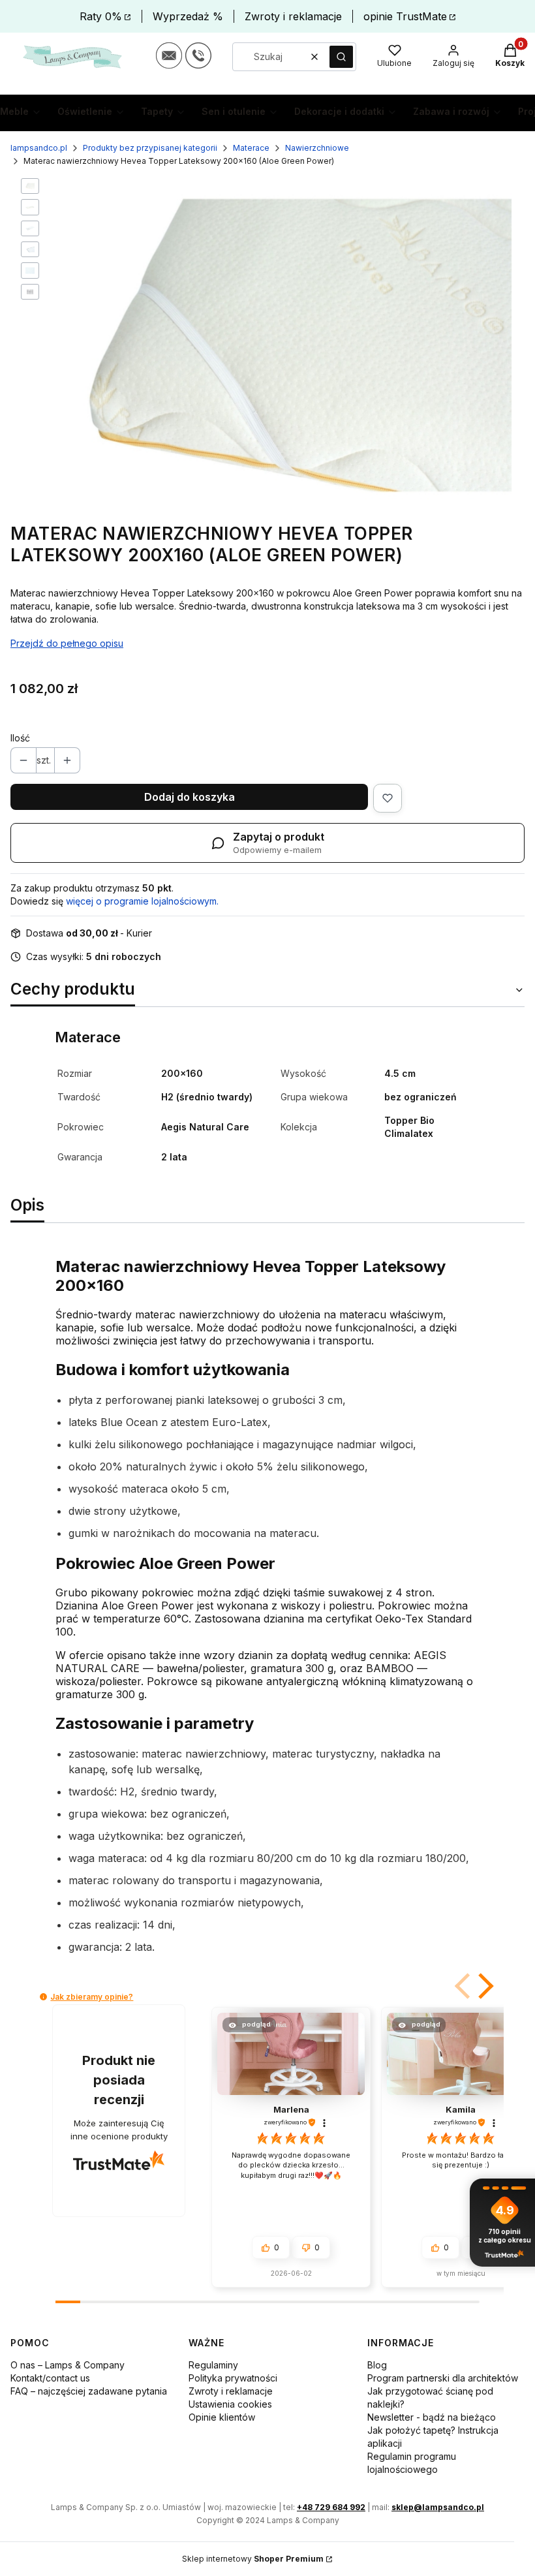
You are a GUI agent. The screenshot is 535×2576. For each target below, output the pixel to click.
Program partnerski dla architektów (443, 2378)
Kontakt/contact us (50, 2378)
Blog (377, 2365)
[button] (341, 57)
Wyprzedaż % (188, 16)
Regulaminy (213, 2365)
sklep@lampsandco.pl (438, 2507)
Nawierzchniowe (317, 148)
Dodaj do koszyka (190, 797)
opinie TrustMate (405, 16)
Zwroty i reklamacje (293, 16)
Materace (251, 148)
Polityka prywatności (233, 2378)
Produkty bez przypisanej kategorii (150, 148)
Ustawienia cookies (230, 2404)
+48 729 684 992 (331, 2507)
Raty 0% (101, 16)
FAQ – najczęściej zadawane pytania (89, 2391)
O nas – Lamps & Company (68, 2365)
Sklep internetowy (253, 2559)
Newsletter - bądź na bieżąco (432, 2417)
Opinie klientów (222, 2417)
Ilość (20, 738)
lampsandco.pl (39, 148)
